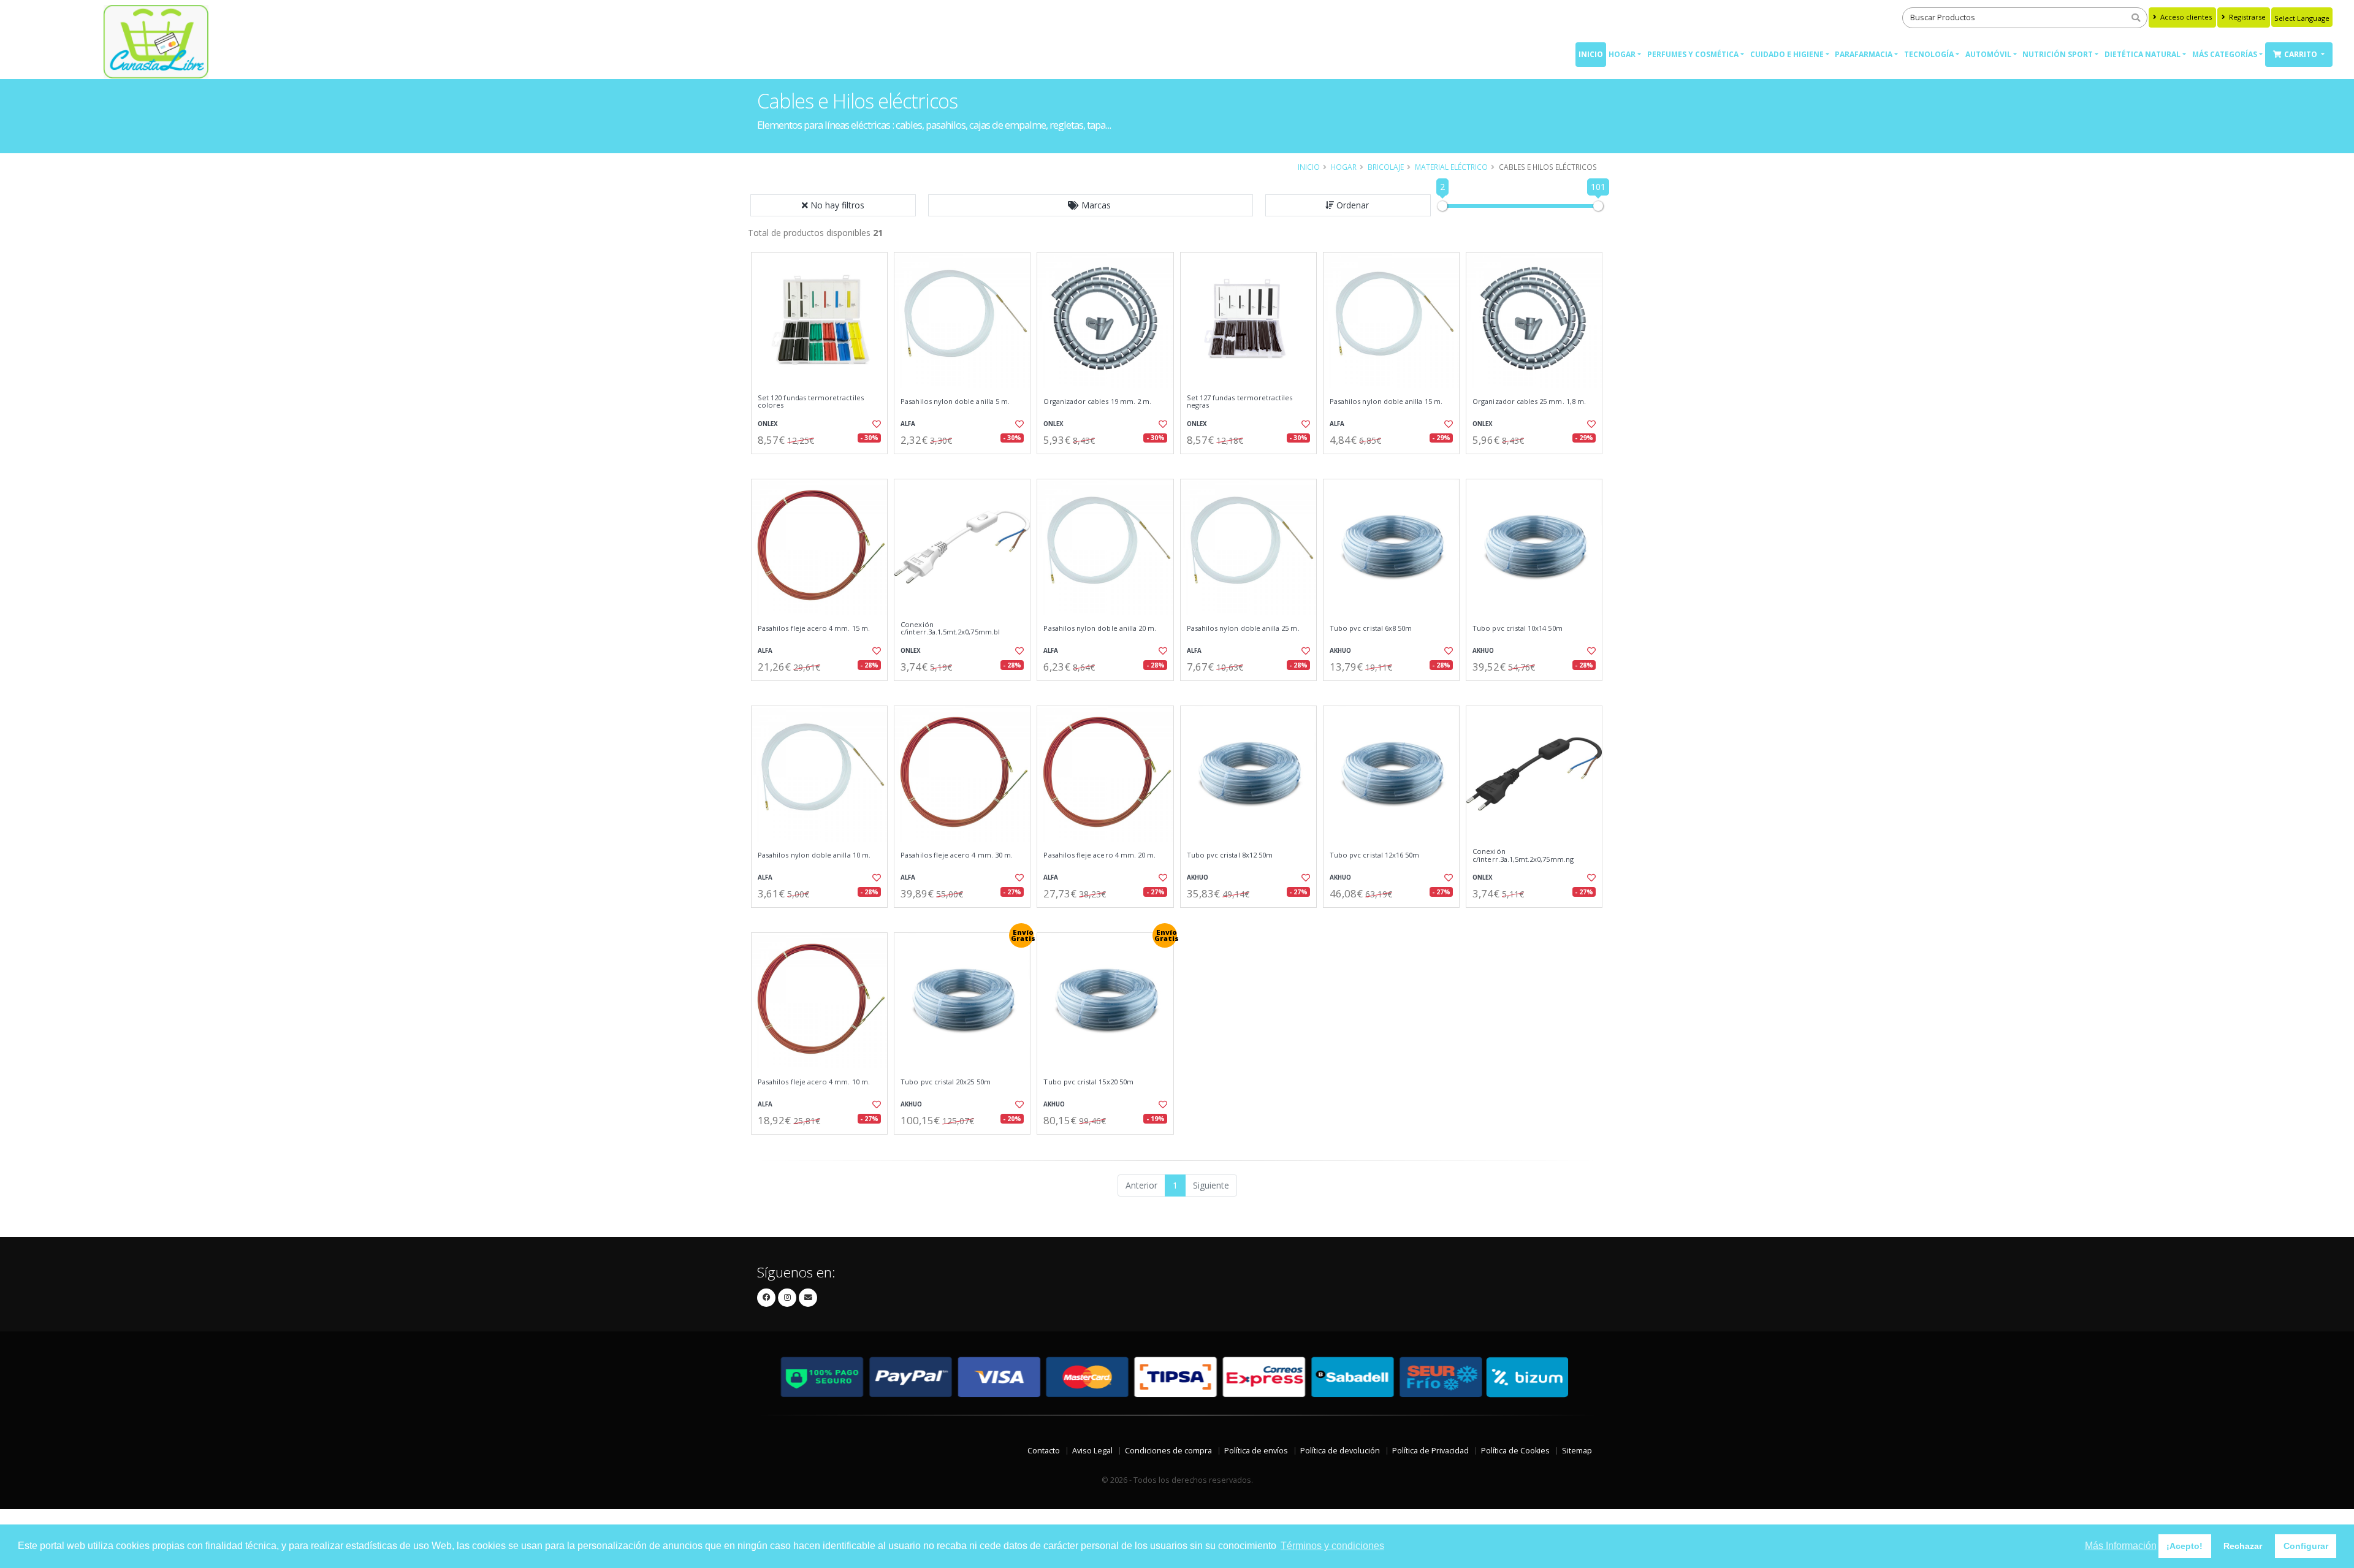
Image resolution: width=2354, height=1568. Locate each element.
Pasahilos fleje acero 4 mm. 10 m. (814, 1082)
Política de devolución (1340, 1451)
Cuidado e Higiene (1787, 54)
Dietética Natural (2143, 54)
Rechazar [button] (2243, 1546)
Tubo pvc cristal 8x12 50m (1230, 855)
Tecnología (1929, 54)
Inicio (1591, 54)
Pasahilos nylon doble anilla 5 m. (955, 402)
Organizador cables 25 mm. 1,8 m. (1529, 402)
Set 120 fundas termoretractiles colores (811, 402)
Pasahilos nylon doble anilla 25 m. (1243, 628)
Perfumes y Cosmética (1693, 54)
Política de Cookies (1515, 1451)
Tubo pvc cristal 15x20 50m (1088, 1082)
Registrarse (2246, 17)
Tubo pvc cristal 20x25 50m (945, 1082)
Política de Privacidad (1430, 1451)
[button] (1091, 205)
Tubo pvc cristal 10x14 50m (1517, 628)
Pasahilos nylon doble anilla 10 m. (814, 855)
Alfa (908, 424)
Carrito (2302, 54)
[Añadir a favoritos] (875, 424)
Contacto (1044, 1451)
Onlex (768, 424)
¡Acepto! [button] (2184, 1546)
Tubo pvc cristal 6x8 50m (1371, 628)
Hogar (1622, 54)
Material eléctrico (1451, 167)
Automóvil (1988, 54)
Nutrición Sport (2058, 54)
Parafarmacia (1864, 54)
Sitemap (1577, 1451)
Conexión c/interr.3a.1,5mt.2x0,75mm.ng (1523, 855)
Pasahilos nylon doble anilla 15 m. (1386, 402)
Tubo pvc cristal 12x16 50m (1374, 855)
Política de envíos (1256, 1451)
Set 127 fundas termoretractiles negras (1240, 402)
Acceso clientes (2185, 17)
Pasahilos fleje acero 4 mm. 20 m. (1099, 855)
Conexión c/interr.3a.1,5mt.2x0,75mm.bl (950, 629)
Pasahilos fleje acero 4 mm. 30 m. (957, 855)
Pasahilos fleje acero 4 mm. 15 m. (814, 628)
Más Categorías (2225, 54)
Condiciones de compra (1168, 1451)
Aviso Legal (1092, 1451)
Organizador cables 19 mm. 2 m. (1097, 402)
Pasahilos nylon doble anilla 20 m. (1100, 628)
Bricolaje (1386, 167)
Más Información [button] (2121, 1546)
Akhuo (1340, 651)
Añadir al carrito (823, 464)
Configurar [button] (2306, 1546)
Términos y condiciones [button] (1332, 1546)
